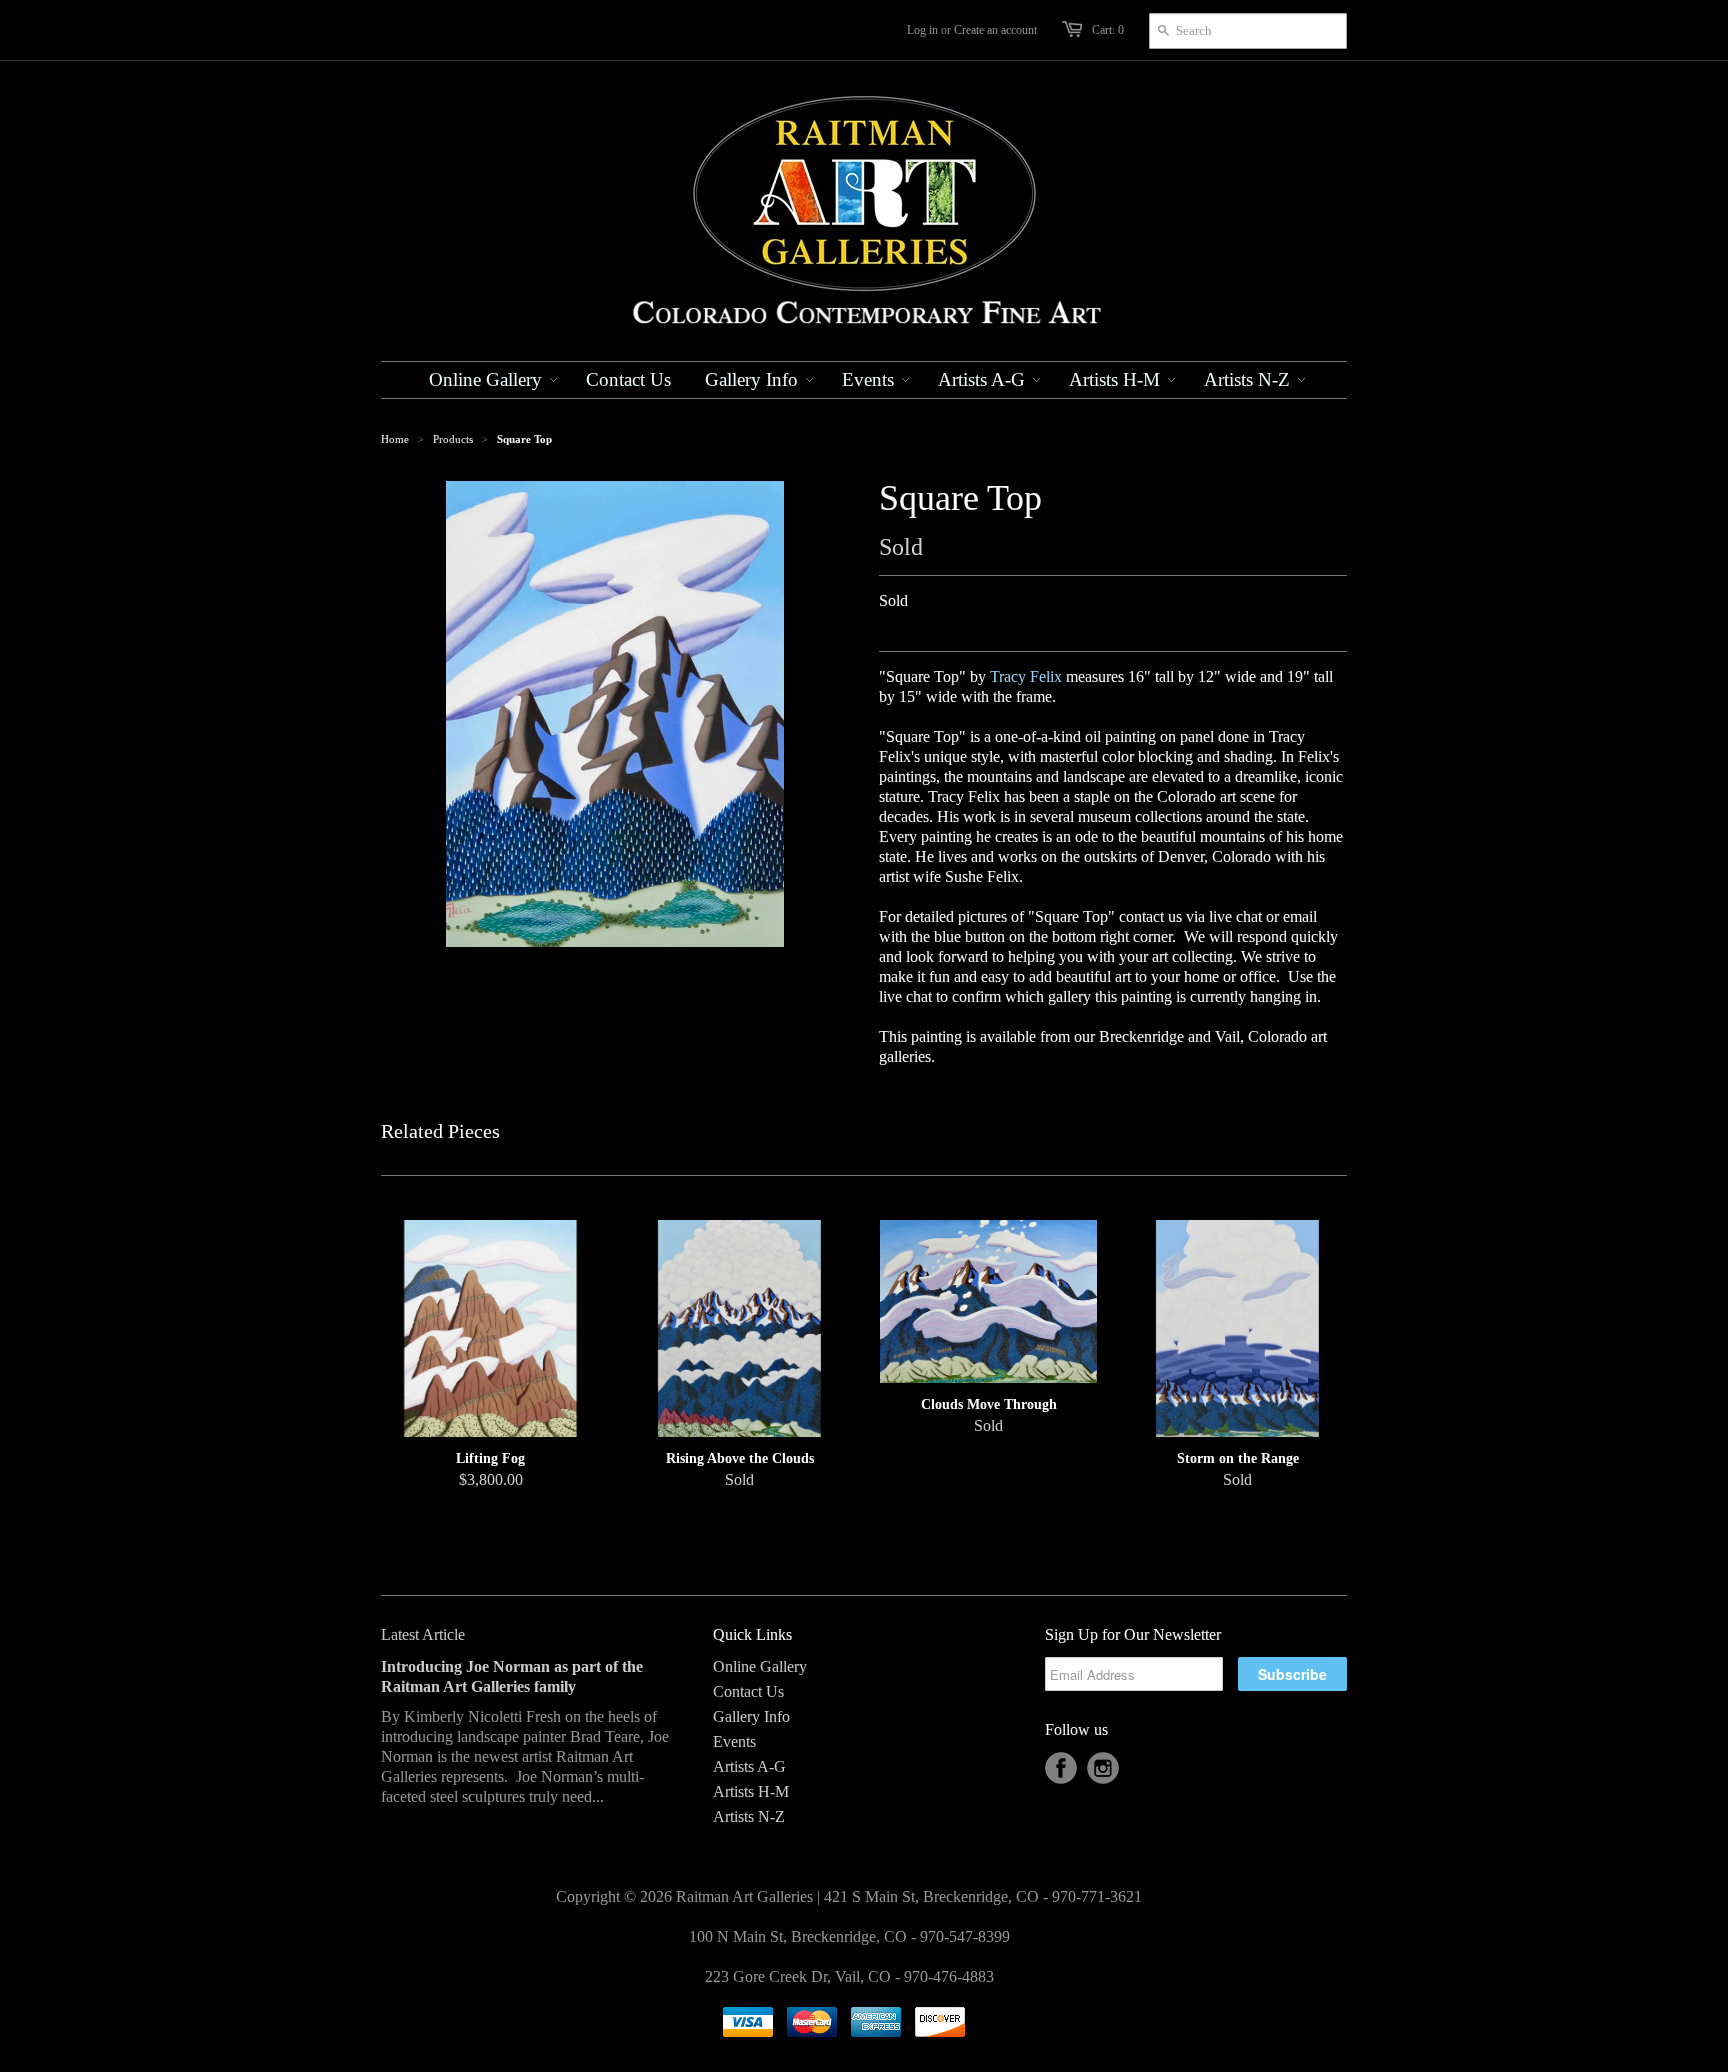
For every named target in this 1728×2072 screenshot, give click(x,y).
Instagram (1103, 1768)
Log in (922, 30)
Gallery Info (751, 1716)
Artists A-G (749, 1766)
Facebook (1061, 1768)
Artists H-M (751, 1791)
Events (734, 1741)
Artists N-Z (749, 1816)
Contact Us (748, 1691)
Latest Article (423, 1634)
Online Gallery (760, 1666)
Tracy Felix (1026, 676)
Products (453, 439)
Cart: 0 (1108, 30)
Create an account (995, 30)
